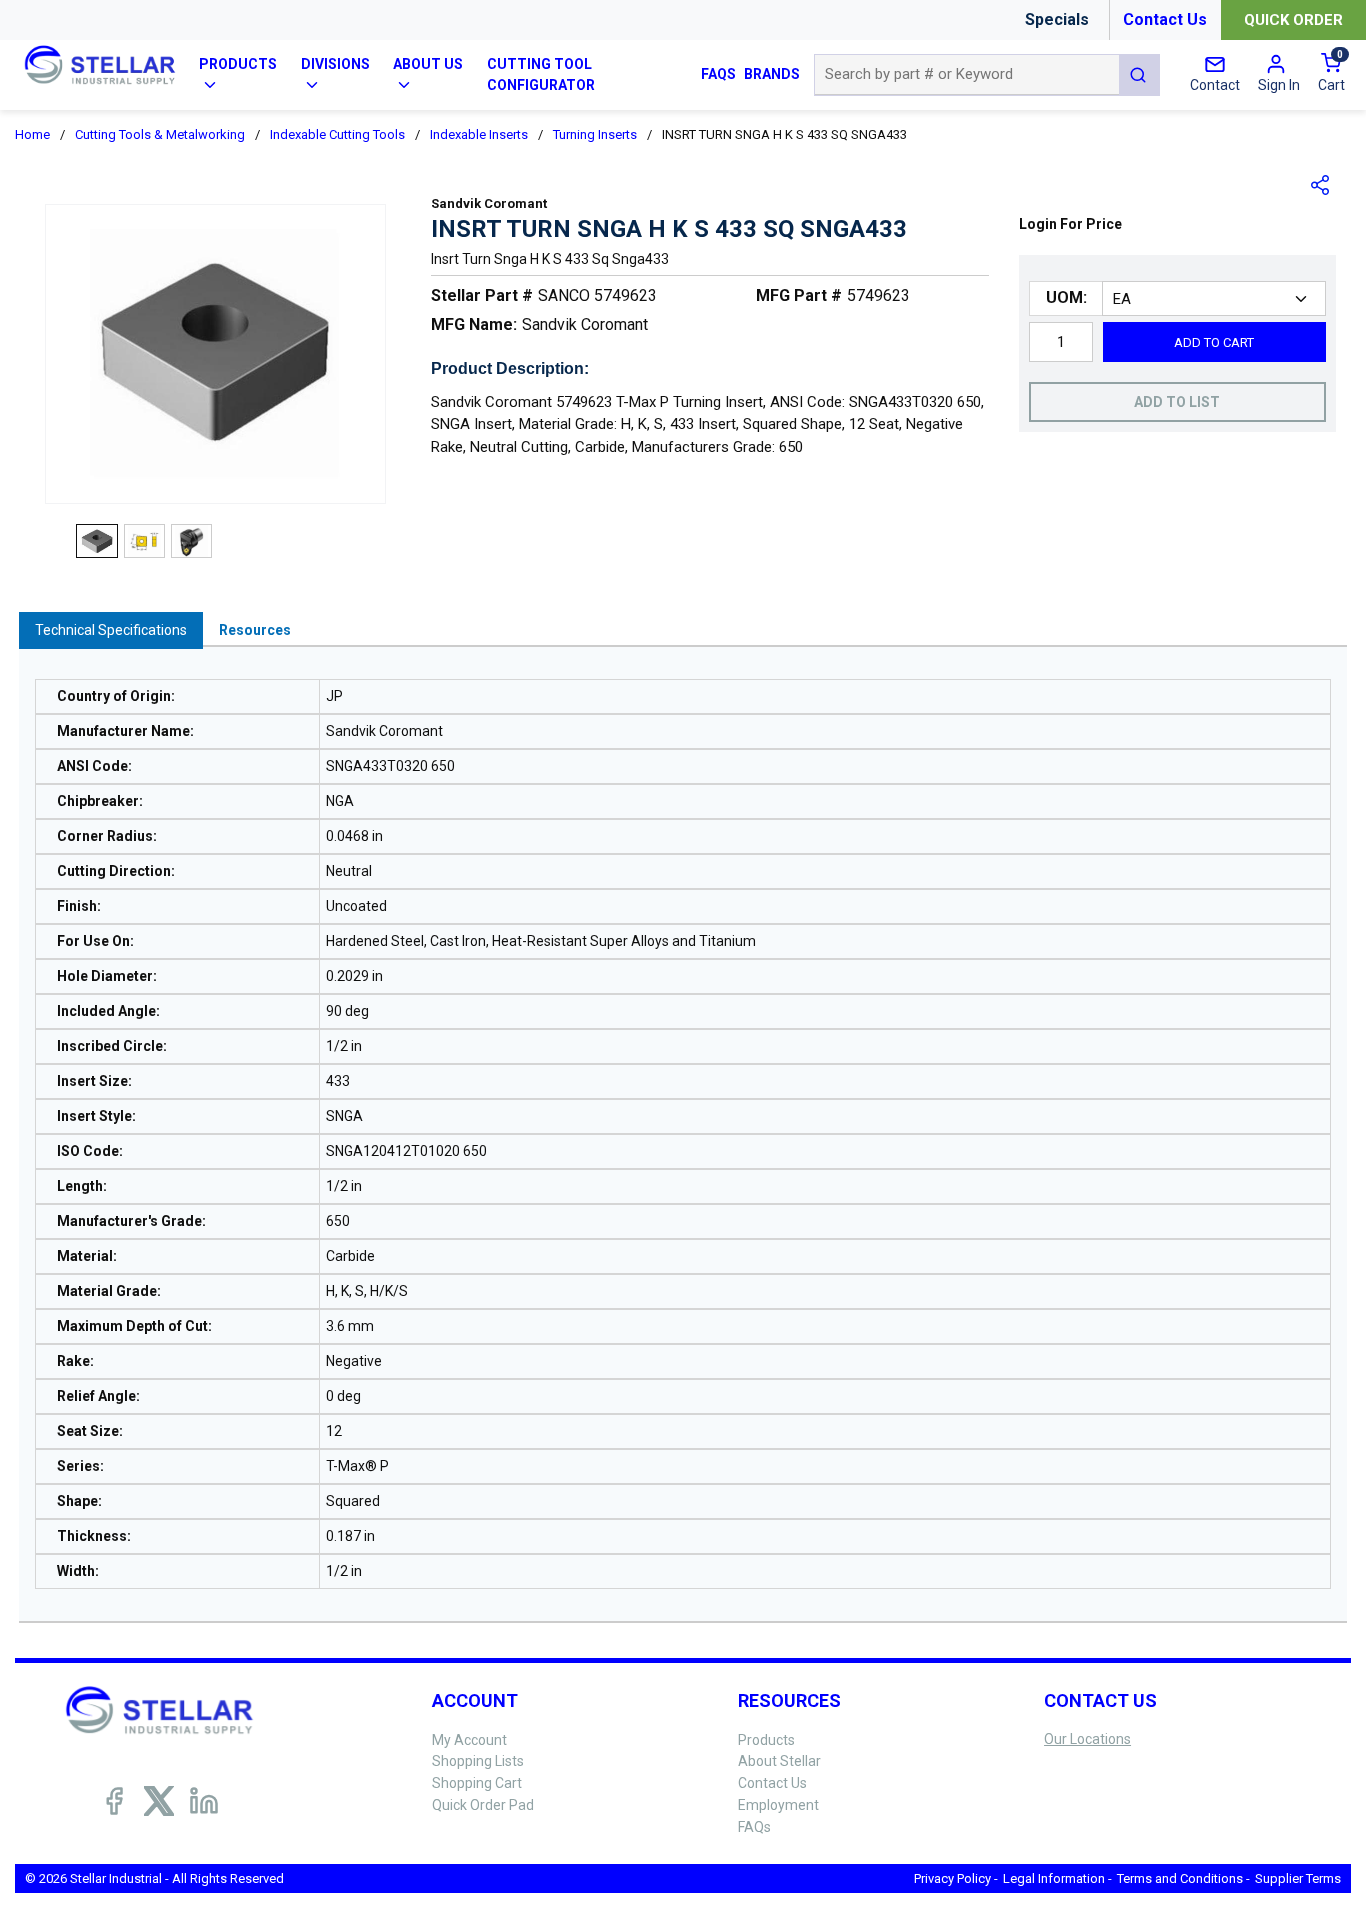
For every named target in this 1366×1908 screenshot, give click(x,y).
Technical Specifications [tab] (111, 630)
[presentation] (111, 630)
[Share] (1321, 185)
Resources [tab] (255, 630)
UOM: (1066, 297)
